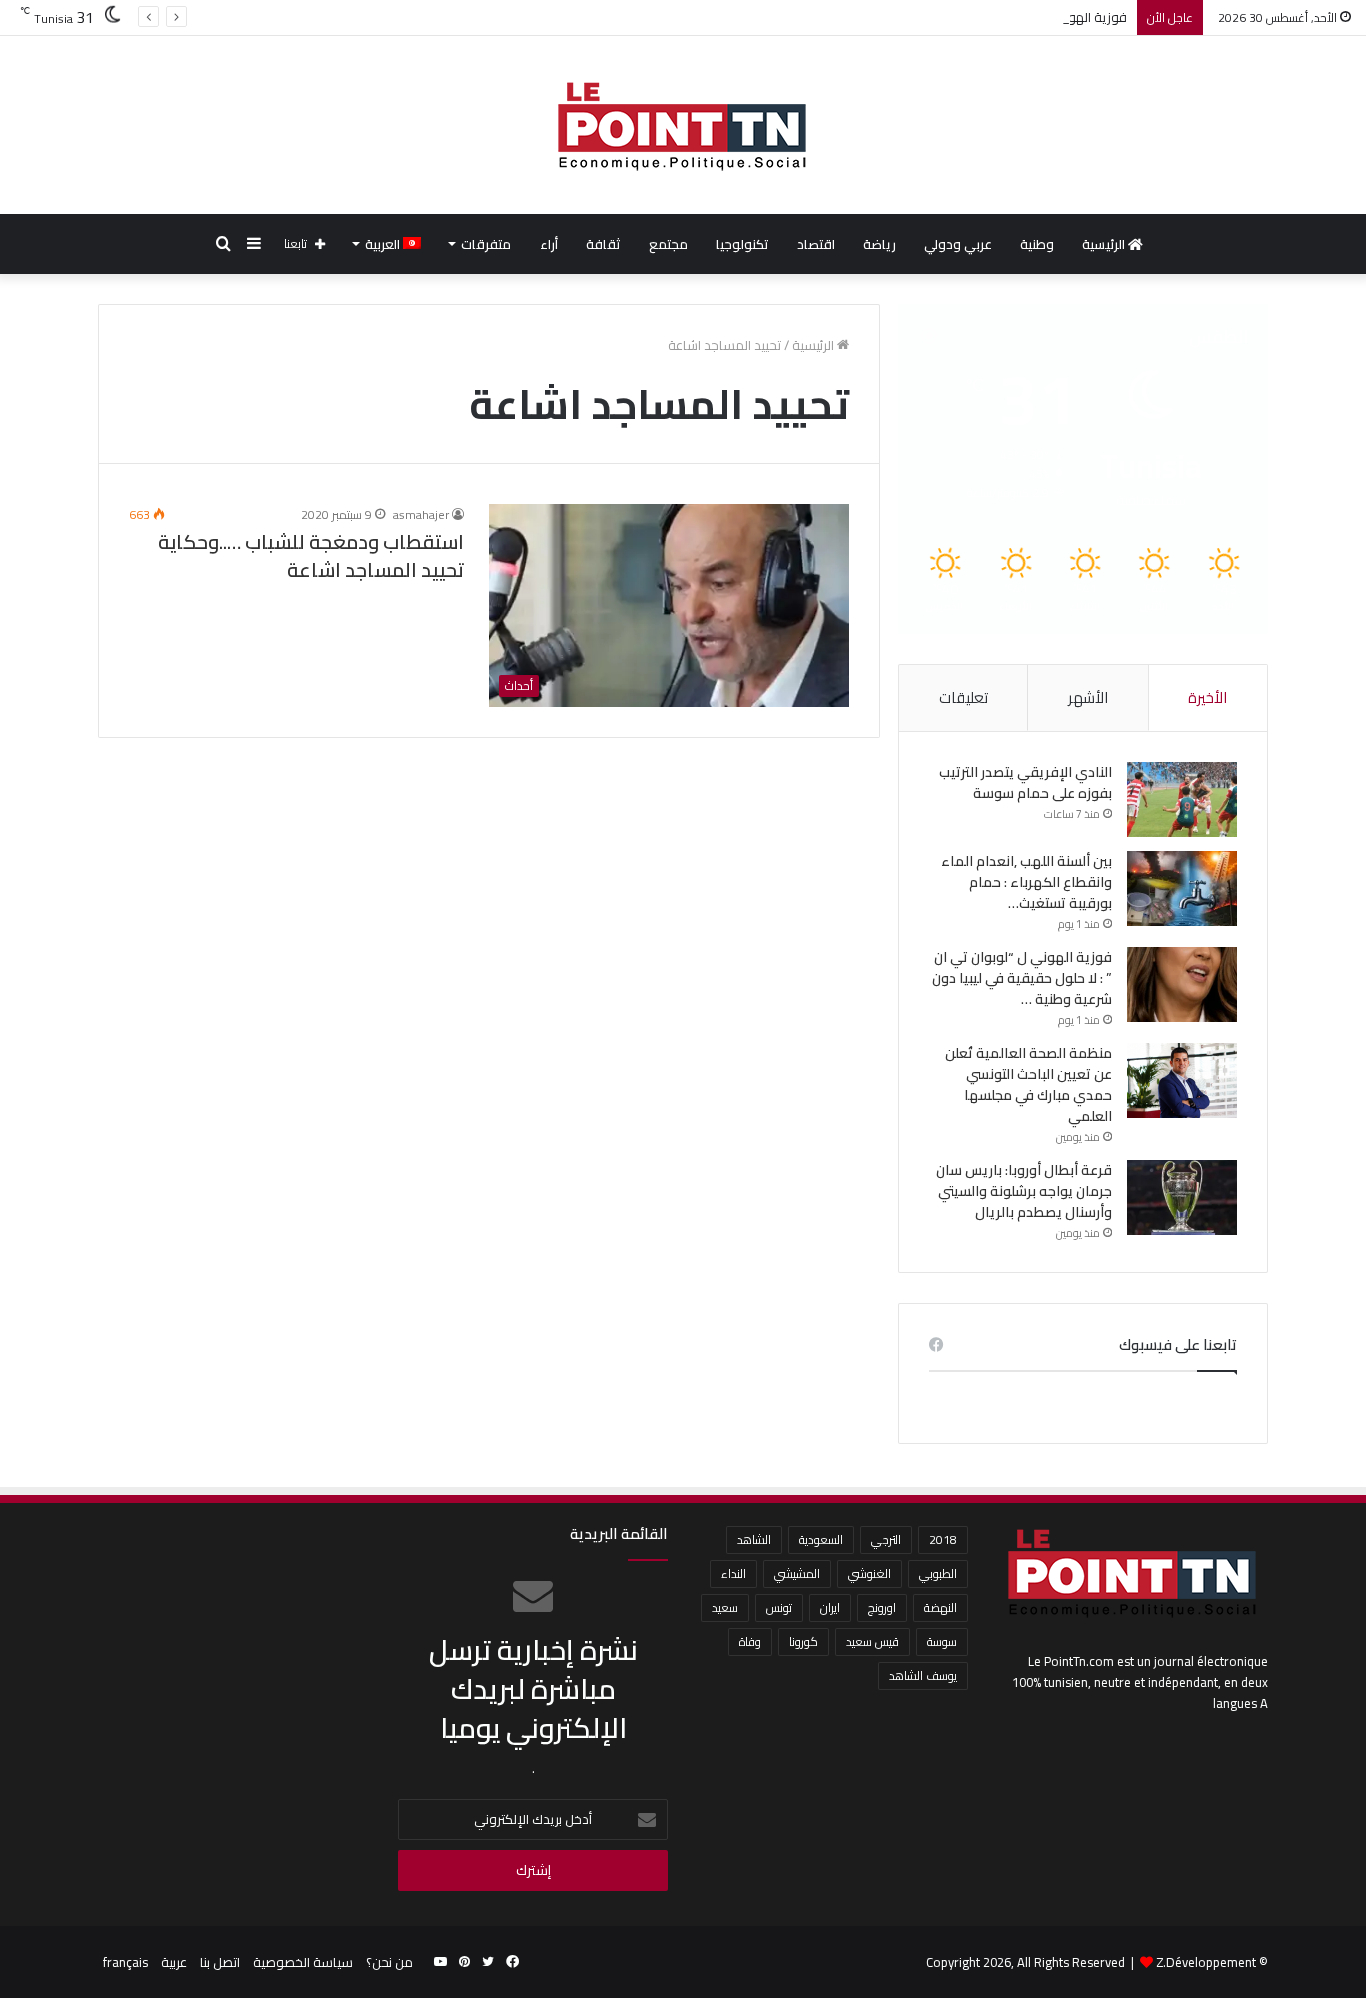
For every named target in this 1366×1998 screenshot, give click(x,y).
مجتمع (668, 244)
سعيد (725, 1607)
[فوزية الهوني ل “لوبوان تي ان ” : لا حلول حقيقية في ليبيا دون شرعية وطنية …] (1182, 984)
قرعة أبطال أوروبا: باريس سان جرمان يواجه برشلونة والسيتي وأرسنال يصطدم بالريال (1024, 1191)
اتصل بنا (220, 1962)
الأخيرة (1207, 697)
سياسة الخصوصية (303, 1962)
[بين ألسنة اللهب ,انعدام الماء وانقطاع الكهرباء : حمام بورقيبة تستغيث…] (1182, 888)
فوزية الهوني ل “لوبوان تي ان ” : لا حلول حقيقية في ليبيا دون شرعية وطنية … (918, 17)
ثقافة (603, 244)
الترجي (886, 1539)
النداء (733, 1573)
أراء (549, 244)
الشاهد (754, 1539)
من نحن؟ (389, 1962)
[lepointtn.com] (683, 125)
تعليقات (963, 697)
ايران (830, 1607)
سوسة (942, 1641)
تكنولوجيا (742, 244)
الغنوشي (869, 1573)
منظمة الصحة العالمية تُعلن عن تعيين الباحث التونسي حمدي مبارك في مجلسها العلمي (1028, 1084)
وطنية (1037, 244)
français (125, 1962)
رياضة (879, 244)
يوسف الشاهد (923, 1675)
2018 (943, 1539)
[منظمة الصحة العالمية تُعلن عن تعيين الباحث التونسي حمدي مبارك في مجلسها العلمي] (1182, 1080)
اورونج (882, 1607)
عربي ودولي (958, 244)
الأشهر (1088, 697)
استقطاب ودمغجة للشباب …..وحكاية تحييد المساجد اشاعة (311, 555)
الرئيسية (1105, 244)
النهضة (940, 1607)
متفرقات (486, 244)
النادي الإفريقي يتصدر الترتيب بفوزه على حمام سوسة (1025, 782)
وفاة (750, 1641)
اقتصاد (816, 244)
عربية (174, 1962)
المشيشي (797, 1573)
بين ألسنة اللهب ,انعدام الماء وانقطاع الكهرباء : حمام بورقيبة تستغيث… (1026, 882)
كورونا (803, 1641)
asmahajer (421, 514)
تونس (779, 1607)
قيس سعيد (872, 1641)
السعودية (821, 1539)
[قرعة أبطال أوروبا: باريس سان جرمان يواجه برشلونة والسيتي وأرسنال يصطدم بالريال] (1182, 1197)
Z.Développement (1206, 1962)
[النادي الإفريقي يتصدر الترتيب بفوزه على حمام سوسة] (1182, 799)
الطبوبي (938, 1573)
